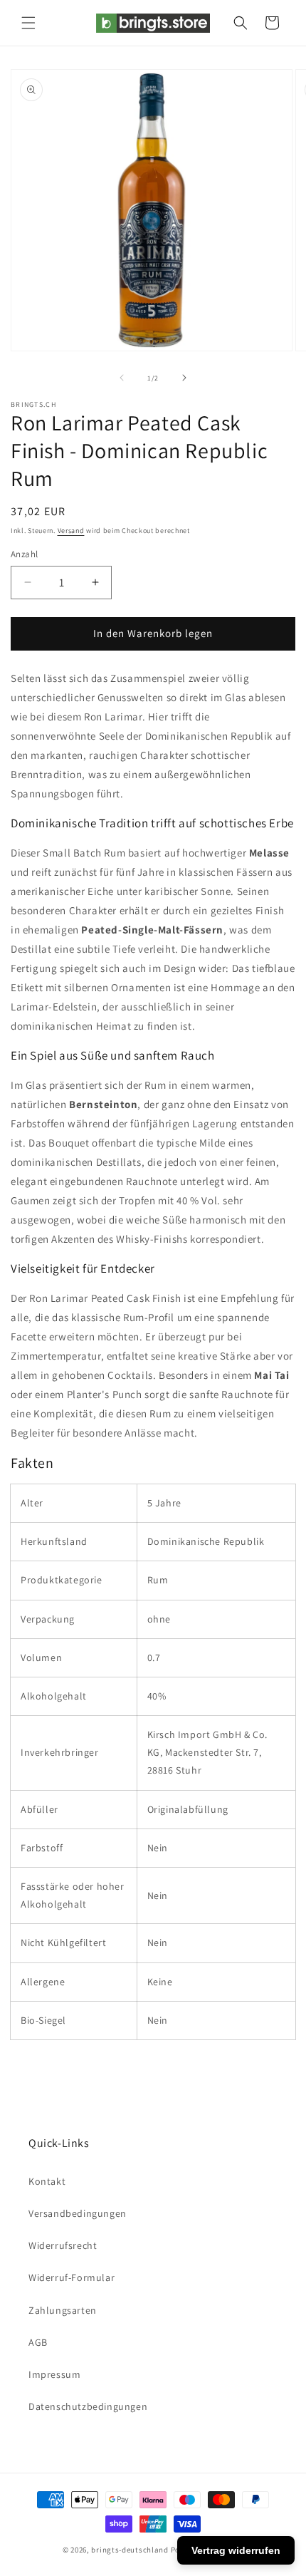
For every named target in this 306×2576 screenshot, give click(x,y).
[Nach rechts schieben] (184, 378)
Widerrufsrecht (63, 2245)
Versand (71, 531)
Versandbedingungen (78, 2213)
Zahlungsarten (63, 2310)
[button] (28, 23)
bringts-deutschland (130, 2550)
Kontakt (47, 2181)
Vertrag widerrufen (236, 2550)
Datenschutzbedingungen (88, 2406)
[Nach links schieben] (122, 378)
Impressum (54, 2374)
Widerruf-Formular (72, 2277)
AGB (38, 2342)
